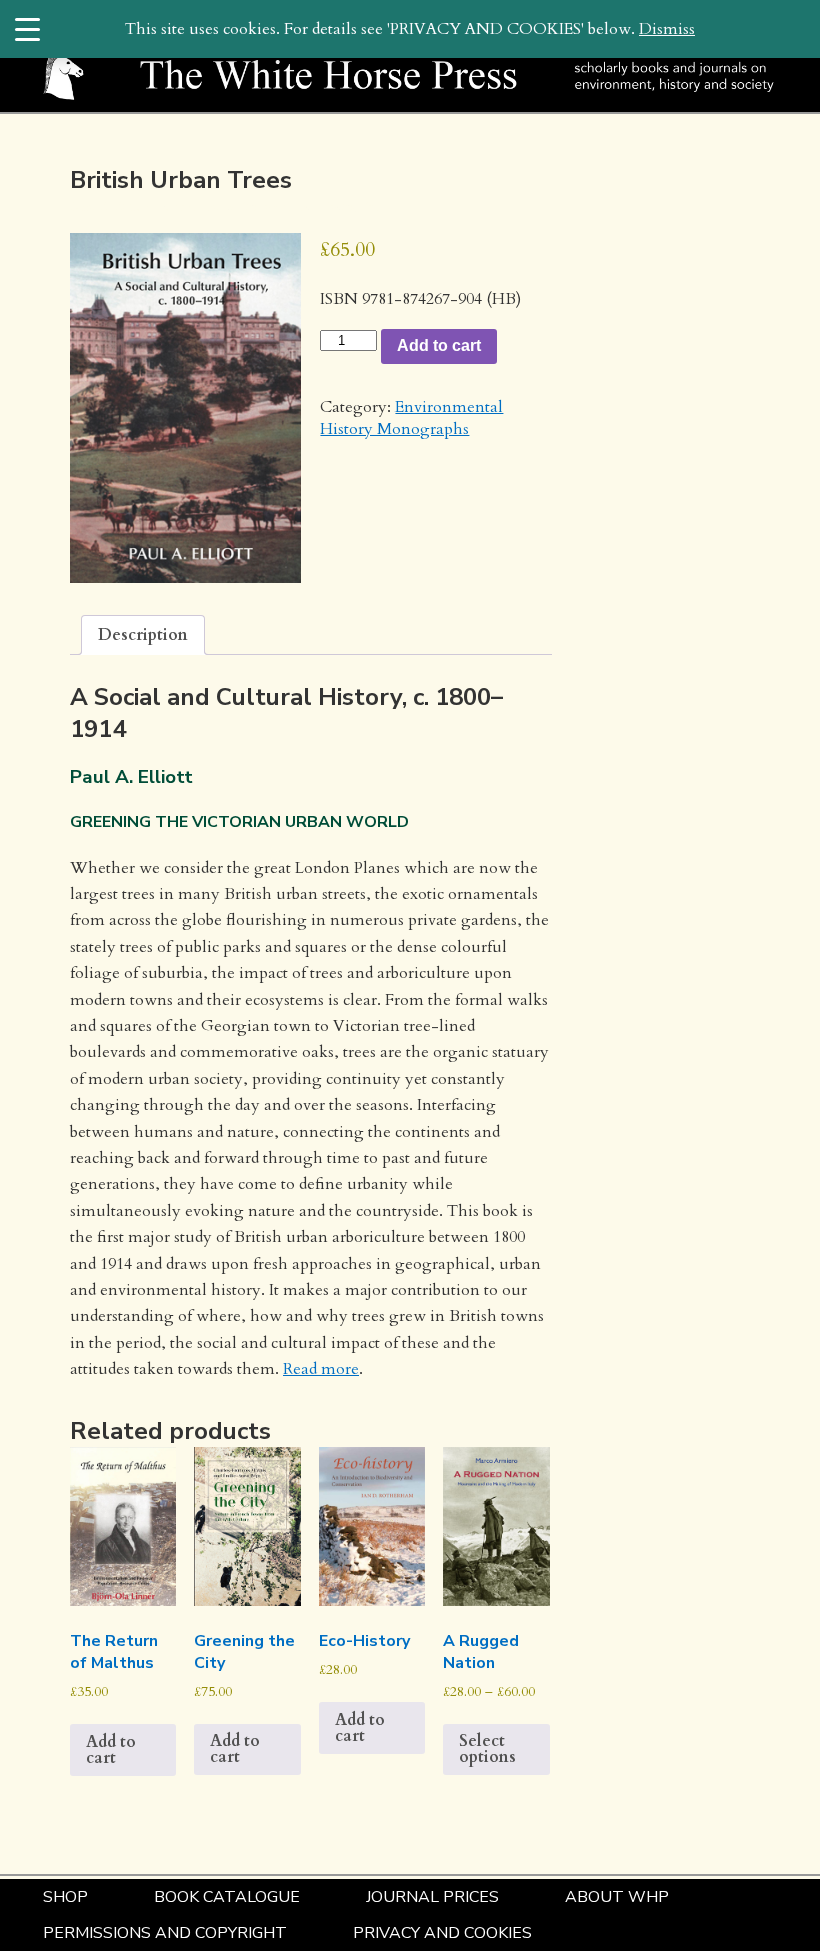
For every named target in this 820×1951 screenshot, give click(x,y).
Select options (487, 1749)
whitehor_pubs (267, 206)
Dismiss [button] (667, 29)
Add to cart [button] (111, 1750)
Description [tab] (143, 635)
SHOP (65, 1897)
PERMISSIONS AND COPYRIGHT (165, 1933)
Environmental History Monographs (411, 418)
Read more (321, 1369)
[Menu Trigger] (27, 28)
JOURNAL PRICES (432, 1897)
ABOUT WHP (617, 1897)
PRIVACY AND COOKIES (442, 1933)
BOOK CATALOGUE (227, 1897)
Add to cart (439, 345)
